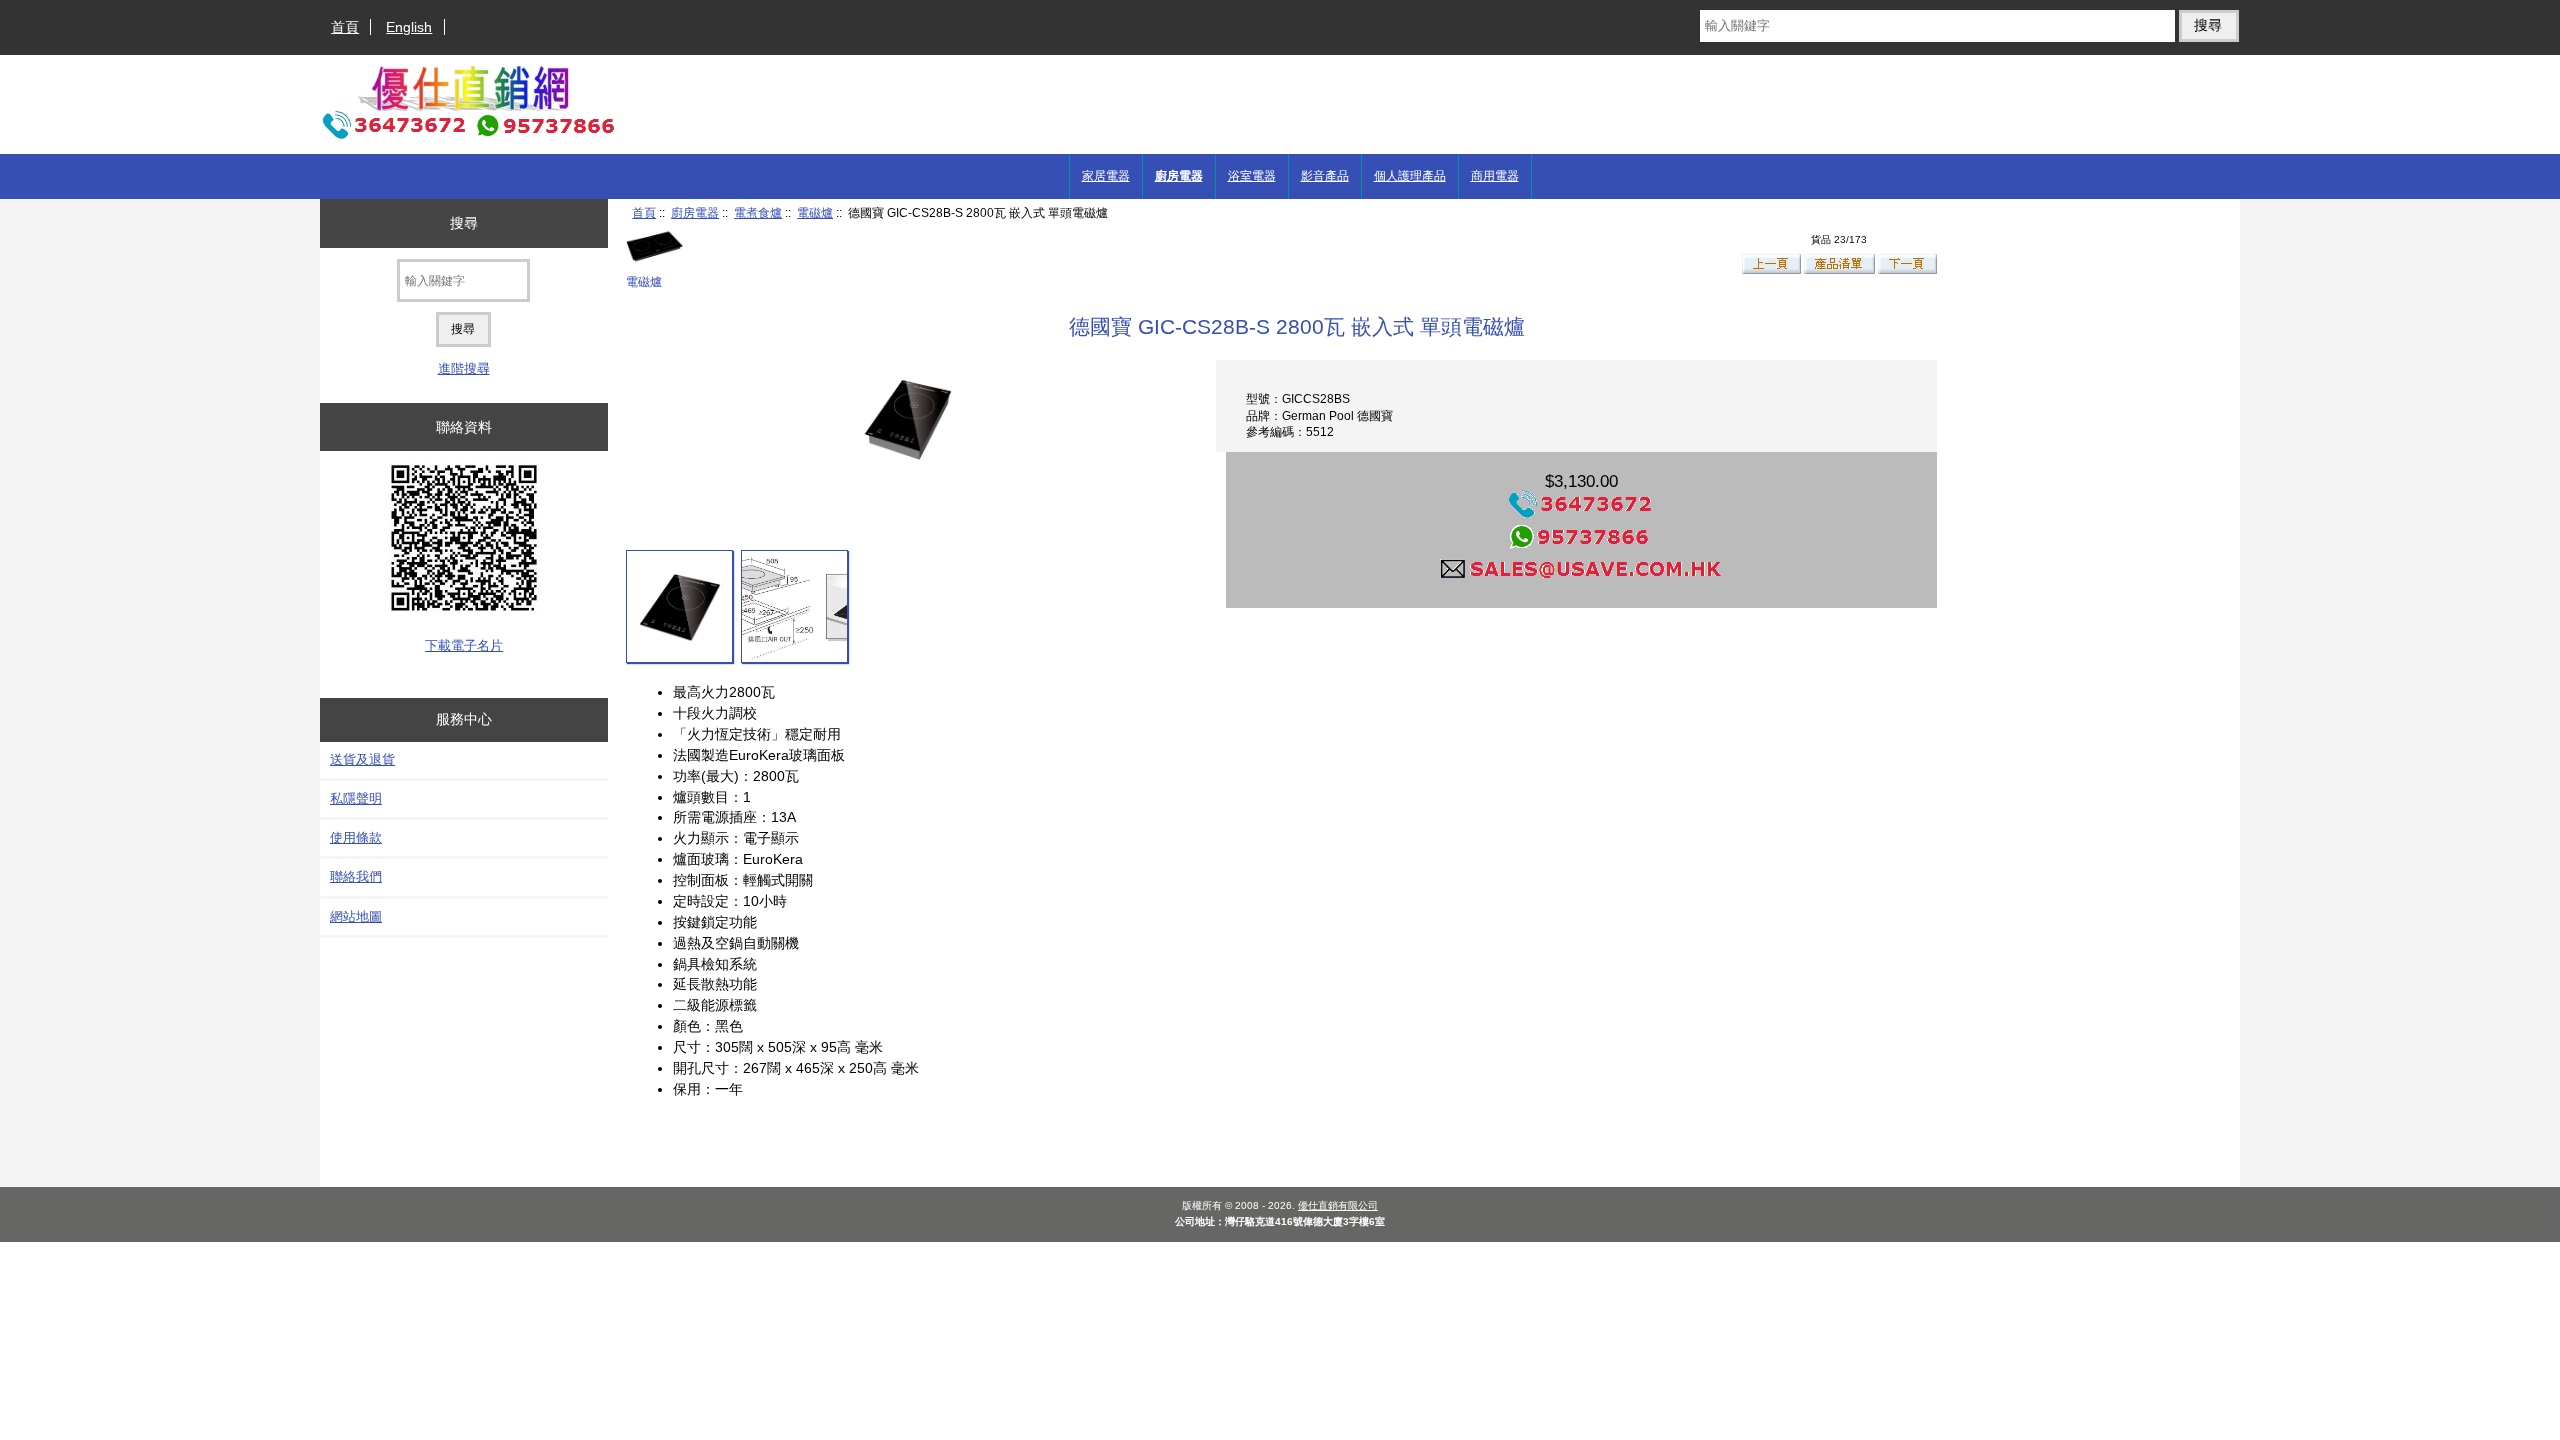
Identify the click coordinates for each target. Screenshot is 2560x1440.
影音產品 (1325, 176)
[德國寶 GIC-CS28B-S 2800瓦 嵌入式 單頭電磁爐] (679, 606)
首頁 (345, 27)
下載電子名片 (464, 645)
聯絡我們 (356, 876)
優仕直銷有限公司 (1338, 1205)
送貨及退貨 (362, 759)
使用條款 (356, 837)
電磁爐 (815, 212)
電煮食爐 (758, 212)
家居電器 (1106, 176)
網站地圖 (356, 916)
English (409, 27)
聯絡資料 (464, 427)
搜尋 (464, 223)
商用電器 (1495, 176)
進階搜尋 (464, 368)
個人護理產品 (1410, 176)
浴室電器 (1252, 176)
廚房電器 (695, 212)
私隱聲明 (356, 798)
